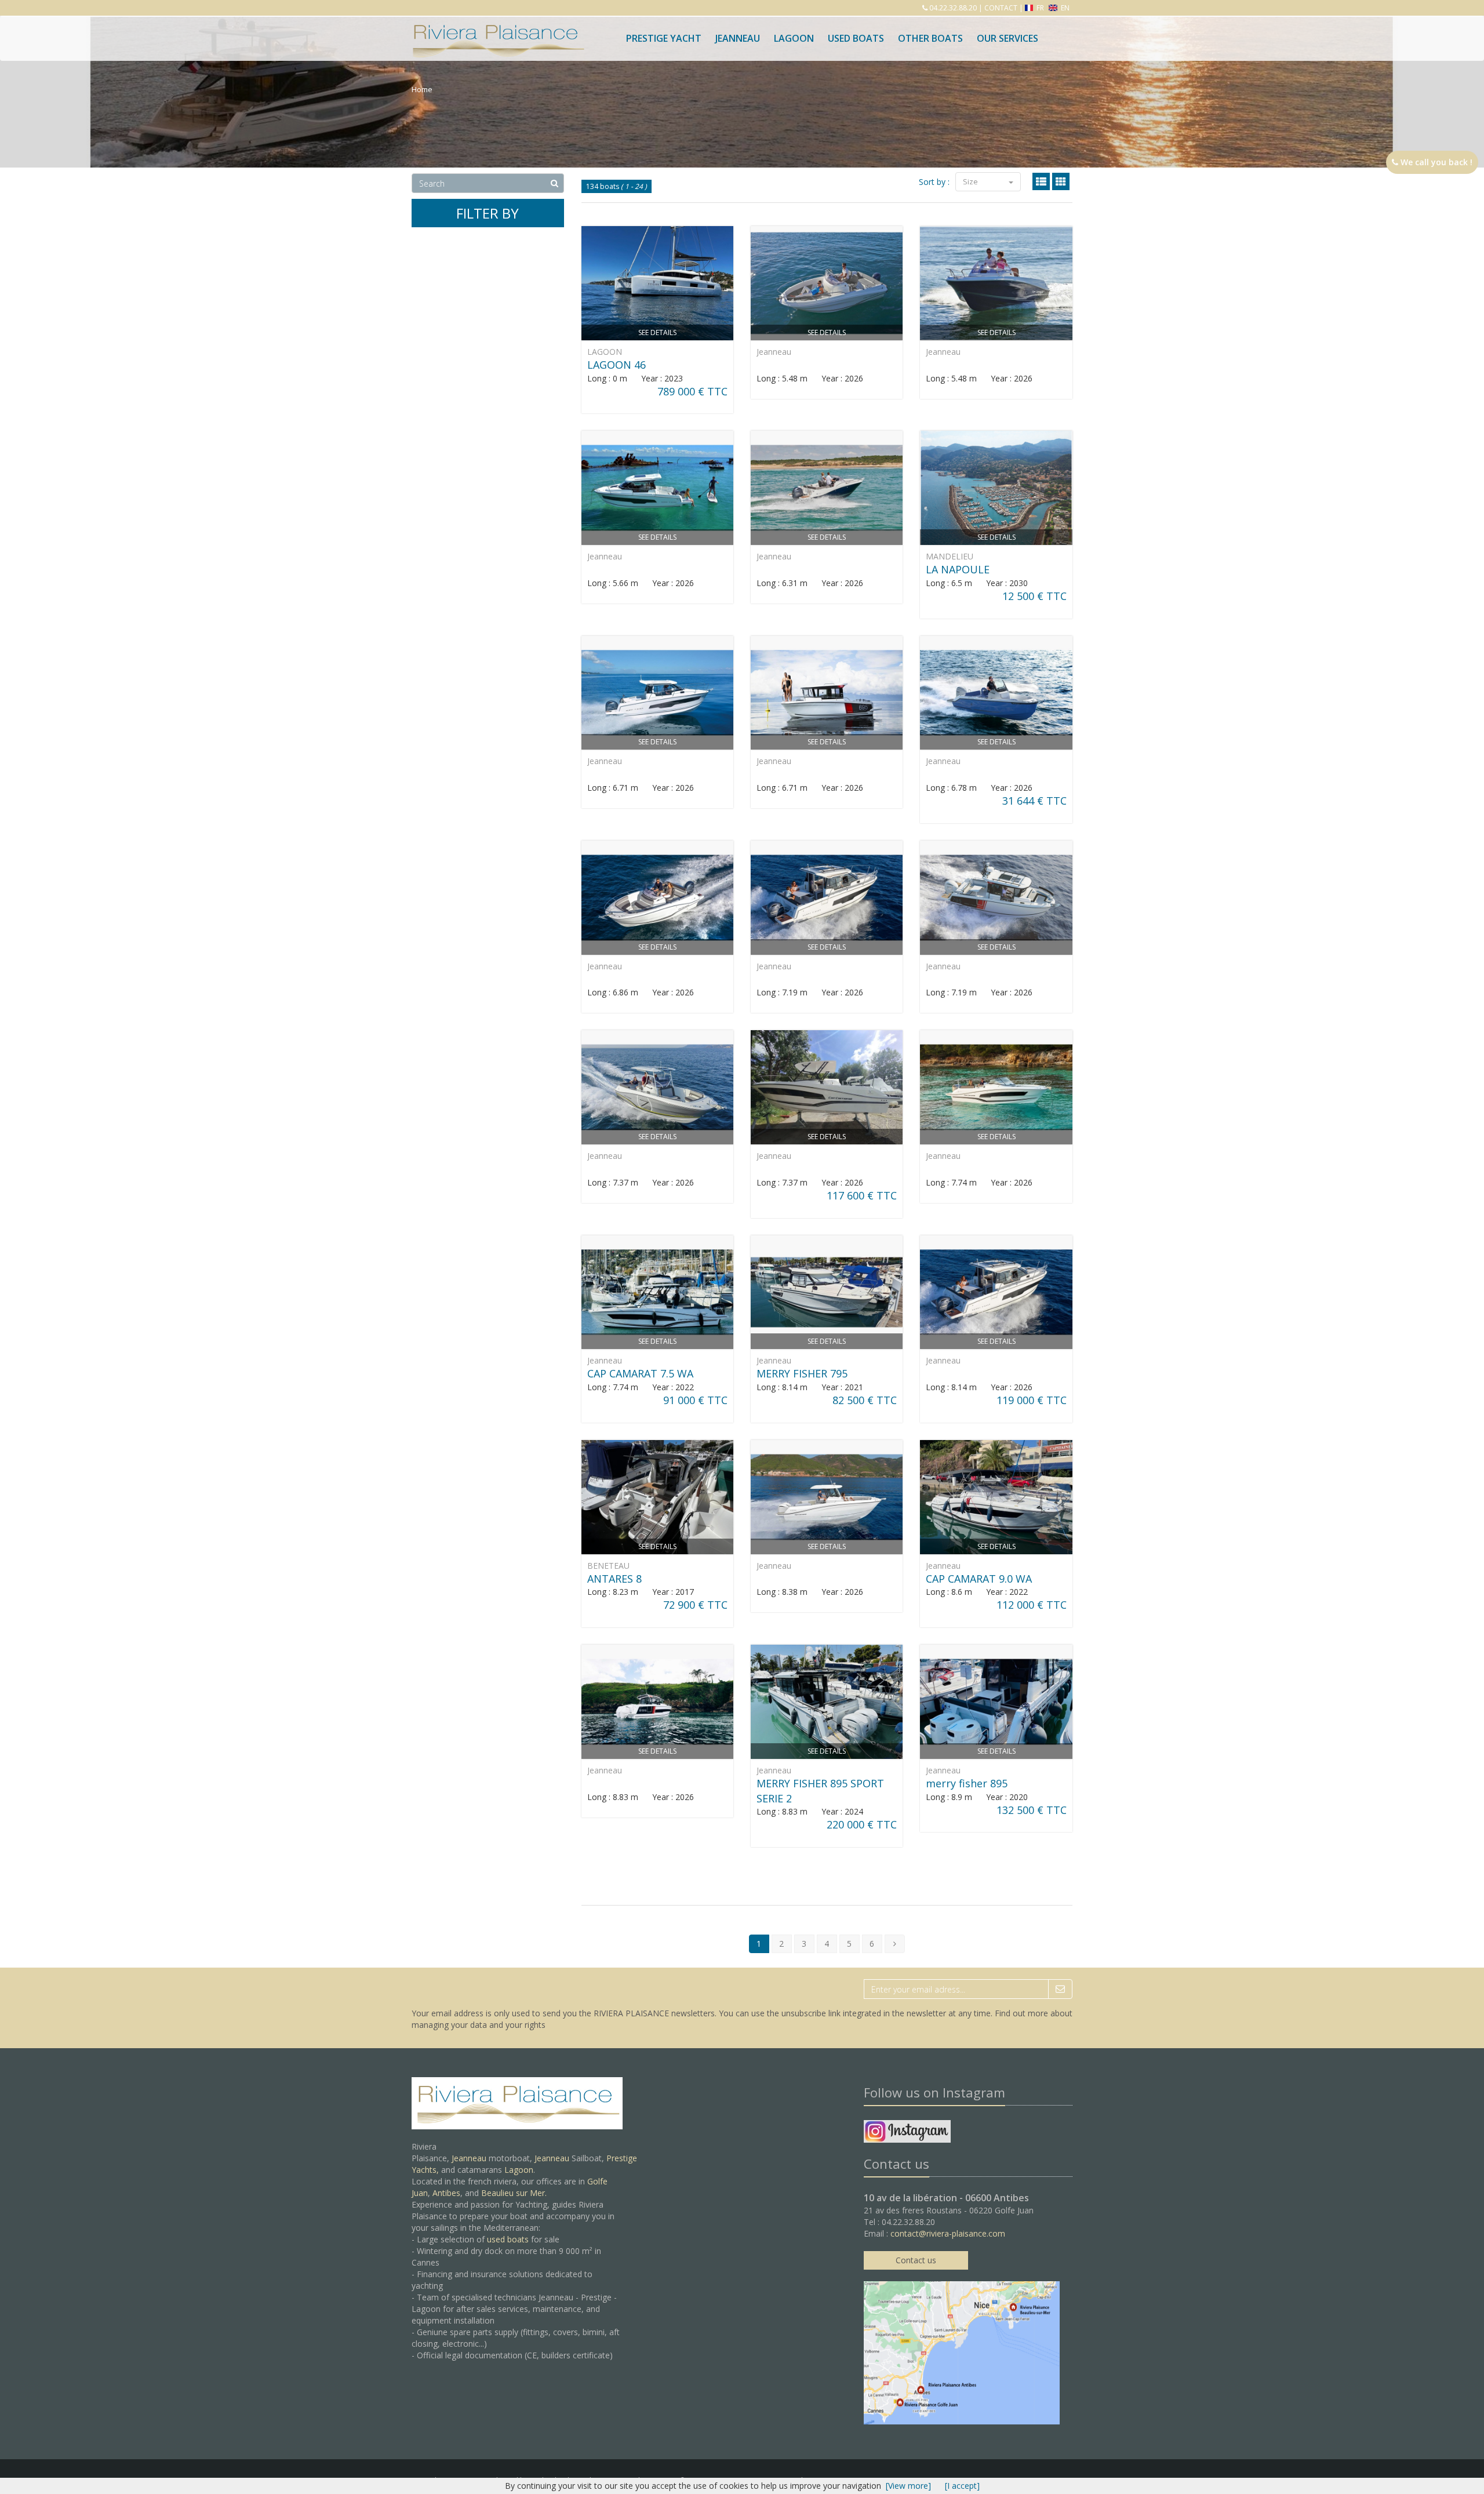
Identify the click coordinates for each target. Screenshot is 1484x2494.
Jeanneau (738, 38)
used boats (508, 2239)
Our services (1007, 38)
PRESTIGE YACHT (664, 38)
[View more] (908, 2486)
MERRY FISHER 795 (802, 1373)
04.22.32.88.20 (952, 8)
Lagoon (519, 2170)
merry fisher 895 (967, 1783)
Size (971, 181)
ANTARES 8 (614, 1579)
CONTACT (1001, 8)
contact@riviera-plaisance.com (948, 2233)
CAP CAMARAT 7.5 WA (640, 1373)
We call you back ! (1435, 162)
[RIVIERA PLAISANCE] (497, 30)
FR (1040, 8)
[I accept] (962, 2486)
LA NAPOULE (958, 569)
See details (657, 332)
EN (1064, 8)
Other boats (930, 38)
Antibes (446, 2193)
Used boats (856, 38)
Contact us (916, 2260)
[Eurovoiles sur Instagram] (907, 2133)
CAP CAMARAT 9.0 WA (979, 1579)
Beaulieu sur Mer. (514, 2193)
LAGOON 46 (616, 365)
